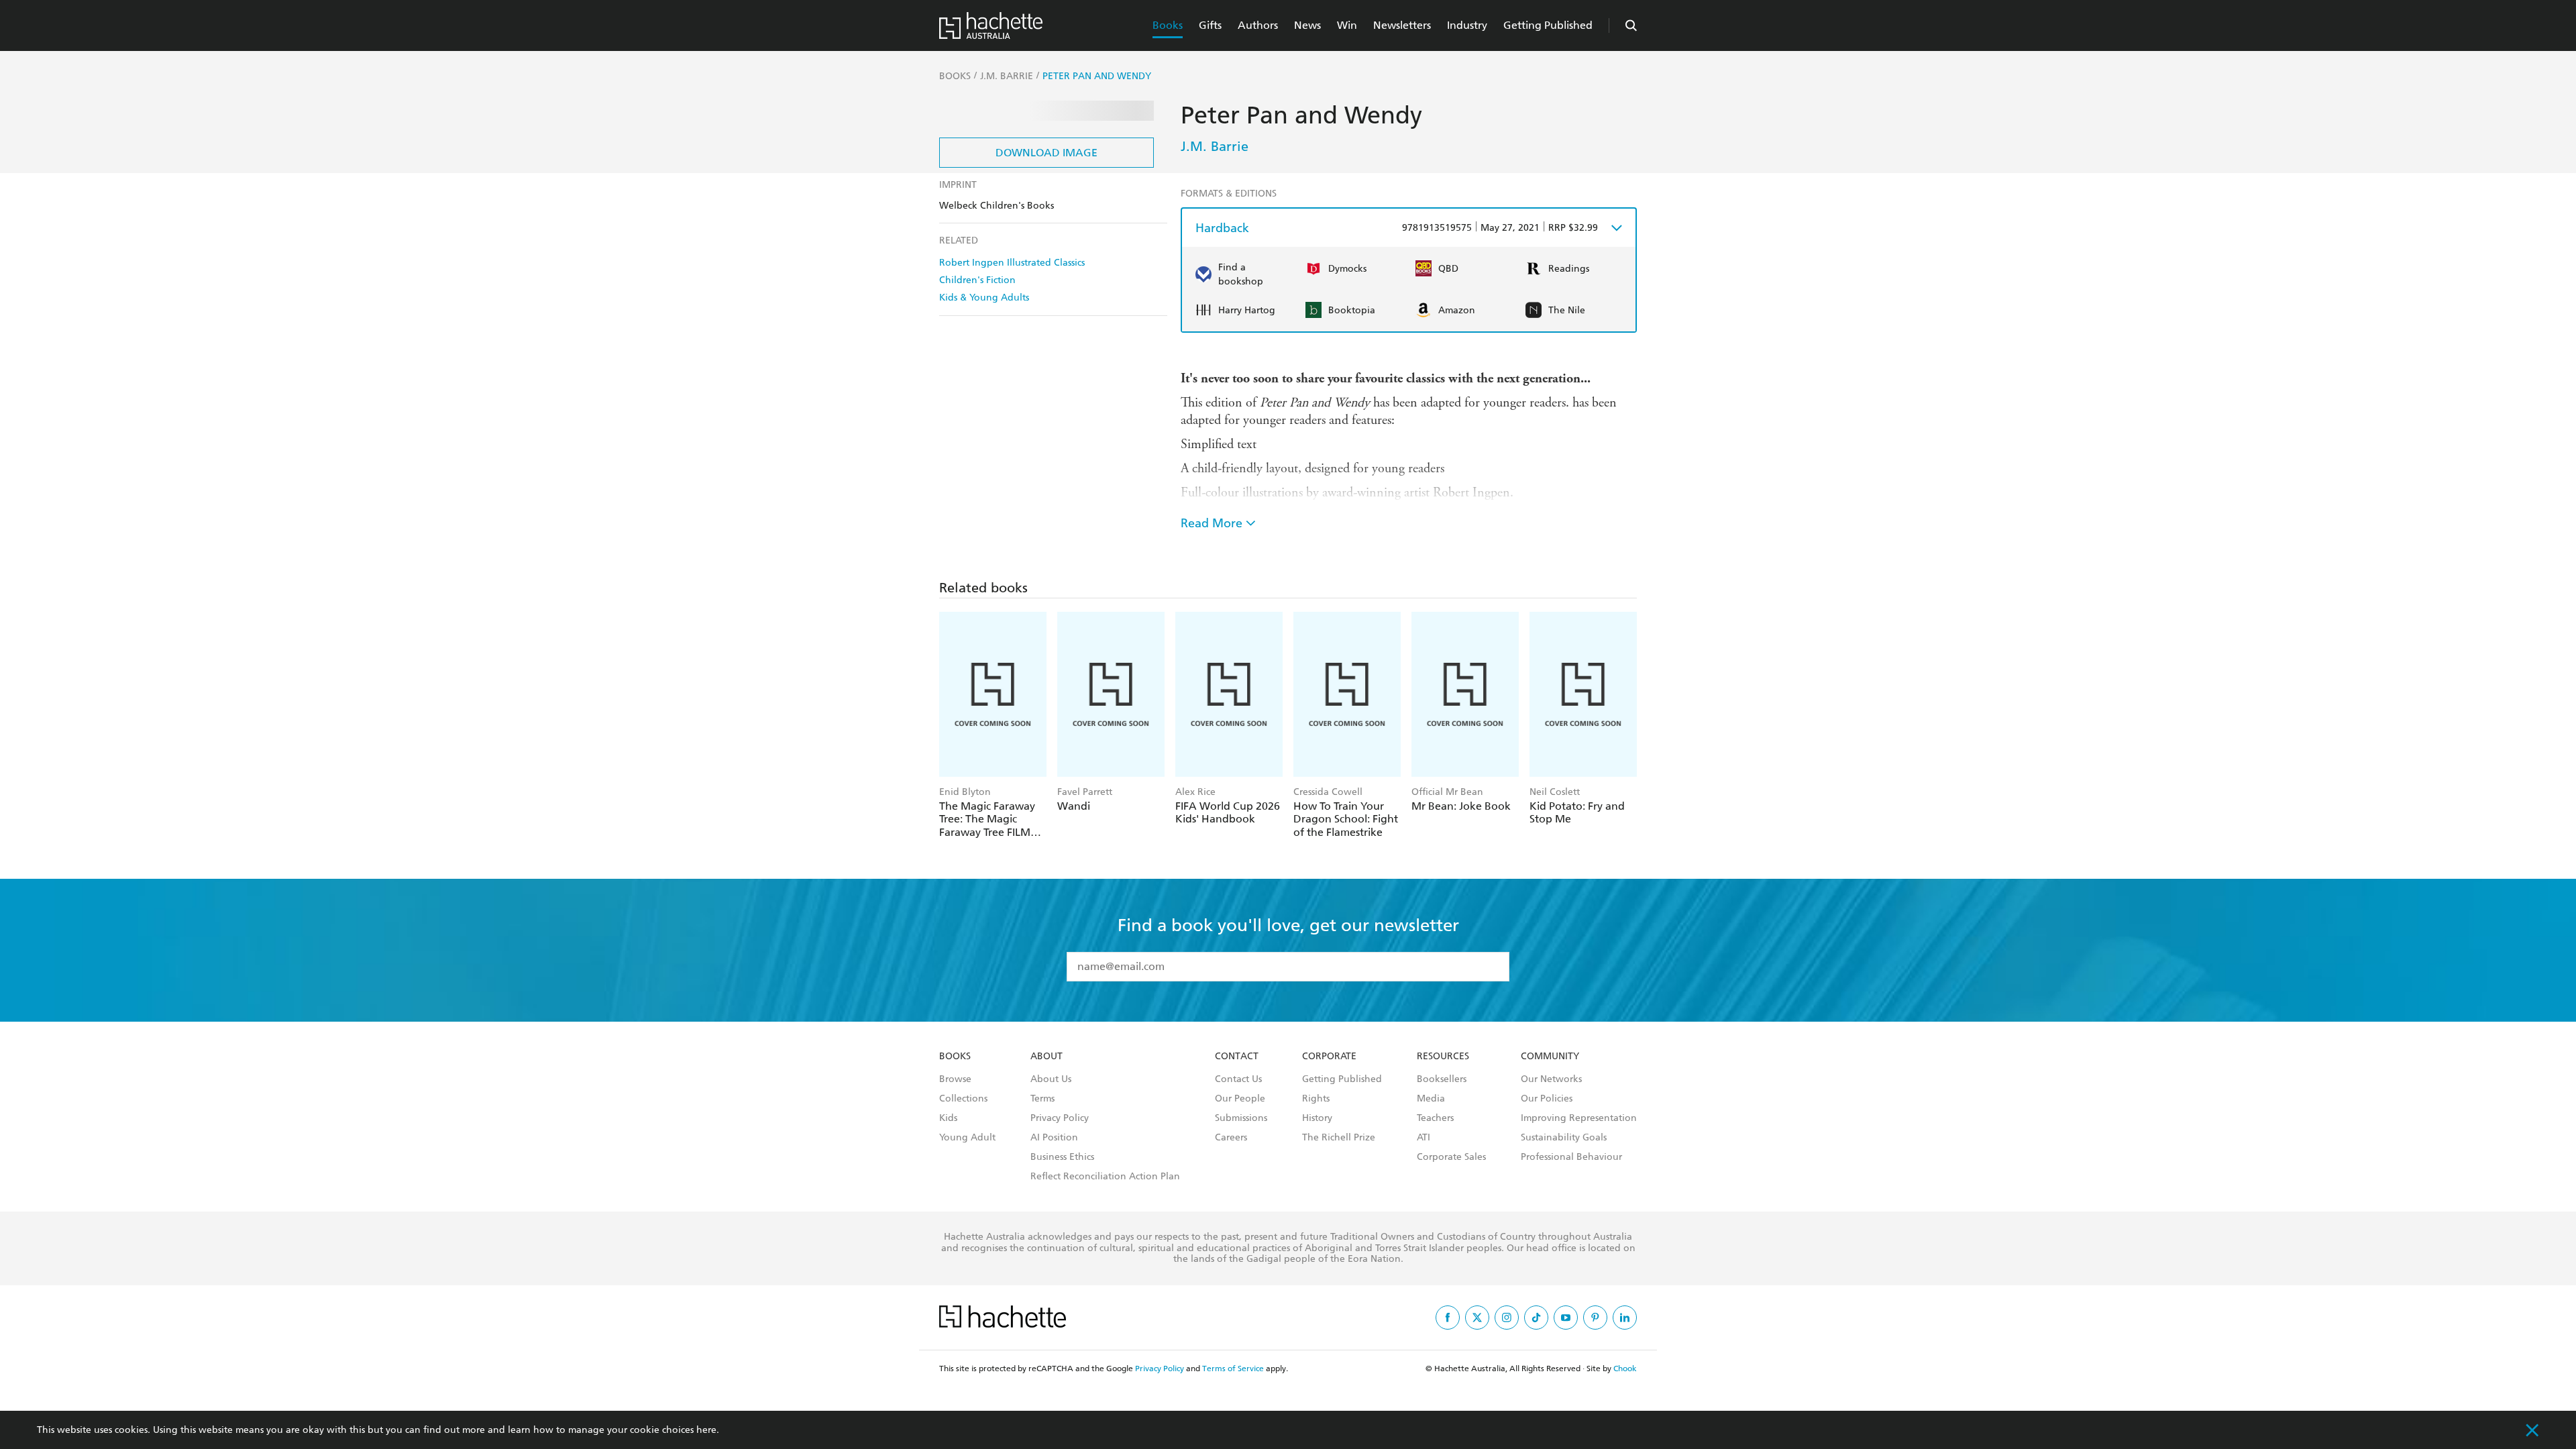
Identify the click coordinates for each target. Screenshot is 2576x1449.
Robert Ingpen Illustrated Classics (1012, 263)
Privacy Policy (1060, 1118)
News (1307, 25)
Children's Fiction (977, 280)
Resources (1443, 1057)
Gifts (1210, 25)
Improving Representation (1579, 1118)
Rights (1316, 1099)
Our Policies (1547, 1099)
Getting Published (1548, 25)
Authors (1258, 25)
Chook (1625, 1368)
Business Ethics (1062, 1157)
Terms (1042, 1099)
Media (1431, 1099)
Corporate (1329, 1057)
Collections (963, 1099)
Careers (1231, 1138)
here (706, 1430)
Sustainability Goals (1564, 1138)
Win (1347, 25)
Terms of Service (1233, 1368)
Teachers (1435, 1118)
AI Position (1054, 1138)
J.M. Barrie (1215, 146)
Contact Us (1238, 1079)
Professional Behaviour (1571, 1157)
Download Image (1046, 153)
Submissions (1241, 1118)
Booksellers (1442, 1079)
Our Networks (1551, 1079)
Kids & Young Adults (984, 298)
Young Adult (967, 1138)
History (1317, 1118)
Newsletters (1402, 25)
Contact (1237, 1057)
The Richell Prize (1339, 1138)
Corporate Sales (1451, 1157)
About (1046, 1057)
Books (1168, 25)
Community (1550, 1057)
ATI (1424, 1138)
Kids (948, 1118)
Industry (1467, 25)
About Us (1051, 1079)
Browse (955, 1079)
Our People (1240, 1099)
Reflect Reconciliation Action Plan (1105, 1177)
